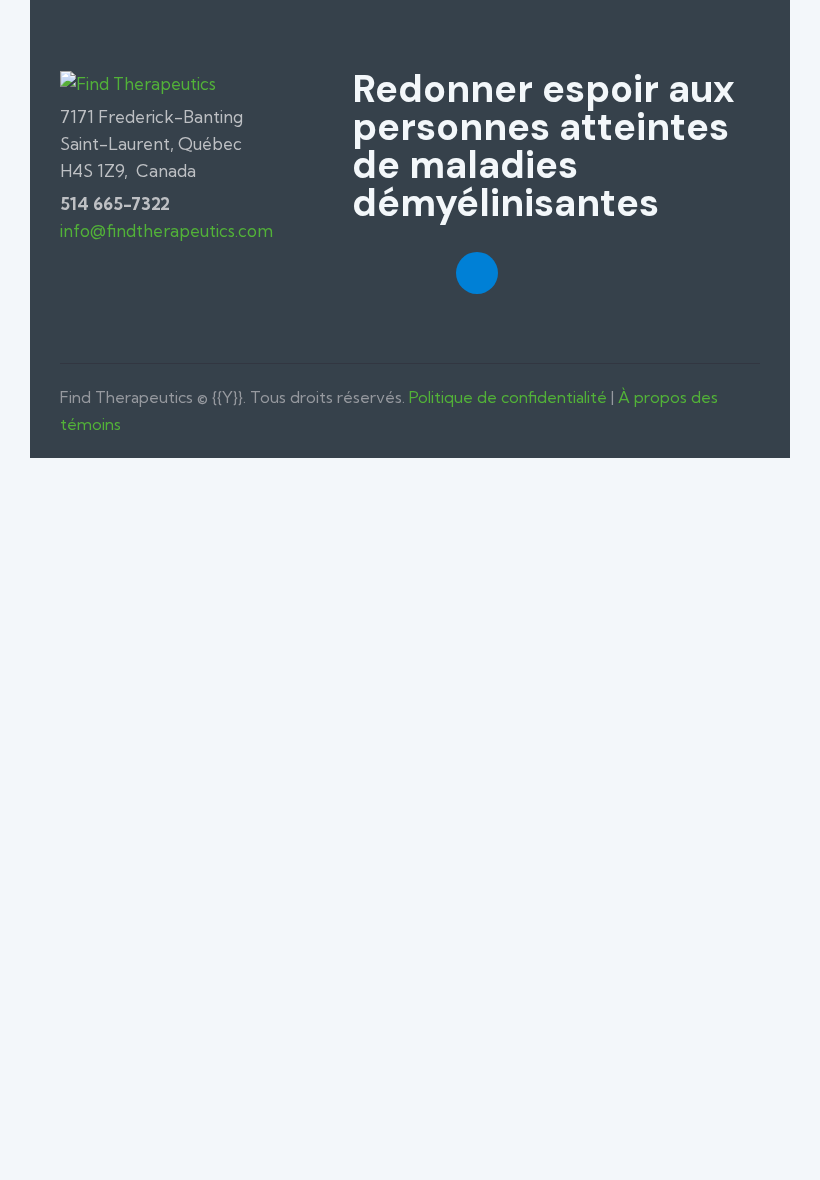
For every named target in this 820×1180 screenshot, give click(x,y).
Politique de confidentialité (508, 397)
